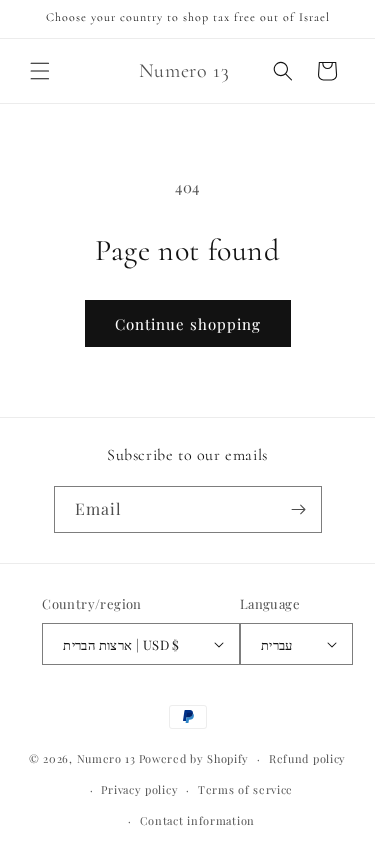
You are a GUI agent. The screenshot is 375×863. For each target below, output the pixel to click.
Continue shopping (188, 324)
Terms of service (245, 789)
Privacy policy (139, 789)
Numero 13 (106, 758)
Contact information (197, 820)
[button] (40, 71)
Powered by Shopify (194, 758)
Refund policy (307, 758)
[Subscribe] (299, 509)
